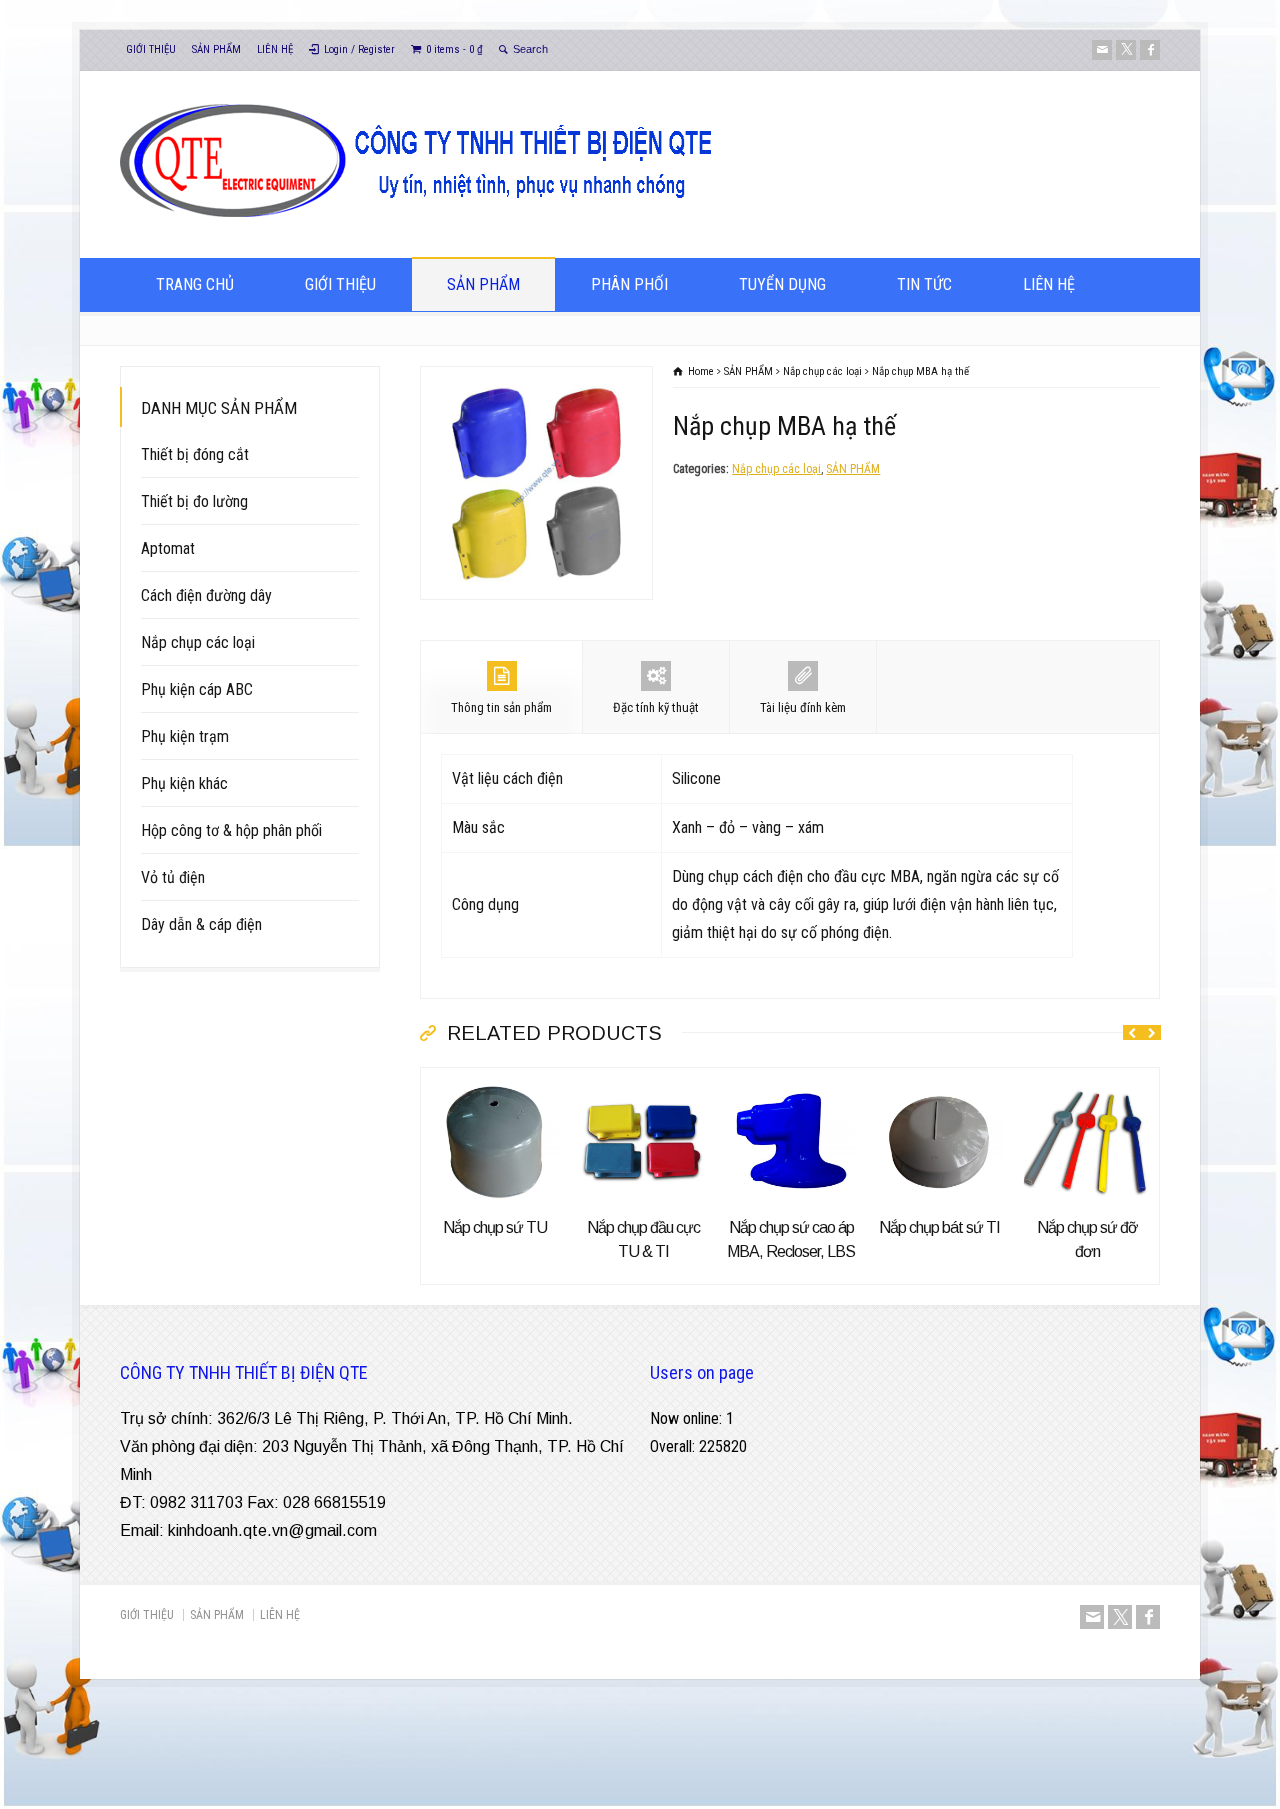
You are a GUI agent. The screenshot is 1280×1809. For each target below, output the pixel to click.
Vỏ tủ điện (173, 877)
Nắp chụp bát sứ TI (939, 1227)
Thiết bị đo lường (194, 501)
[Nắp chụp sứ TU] (495, 1081)
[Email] (1102, 50)
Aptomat (168, 548)
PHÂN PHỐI (629, 284)
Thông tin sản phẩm (501, 707)
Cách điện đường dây (206, 595)
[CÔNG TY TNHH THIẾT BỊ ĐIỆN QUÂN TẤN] (463, 218)
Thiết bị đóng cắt (195, 454)
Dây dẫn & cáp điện (201, 924)
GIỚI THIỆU (151, 49)
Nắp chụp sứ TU (495, 1227)
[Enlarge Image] (537, 380)
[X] (1126, 50)
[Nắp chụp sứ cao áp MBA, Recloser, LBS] (791, 1081)
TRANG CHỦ (195, 284)
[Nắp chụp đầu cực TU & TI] (643, 1081)
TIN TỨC (924, 284)
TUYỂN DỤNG (782, 284)
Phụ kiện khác (184, 783)
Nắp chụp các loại (776, 469)
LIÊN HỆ (275, 49)
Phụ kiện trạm (185, 736)
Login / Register (359, 49)
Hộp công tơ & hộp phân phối (231, 830)
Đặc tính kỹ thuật (656, 707)
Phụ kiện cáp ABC (197, 689)
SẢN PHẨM (216, 49)
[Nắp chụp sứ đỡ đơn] (1087, 1081)
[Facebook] (1150, 50)
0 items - (454, 49)
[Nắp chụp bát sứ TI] (939, 1081)
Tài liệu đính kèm (803, 707)
